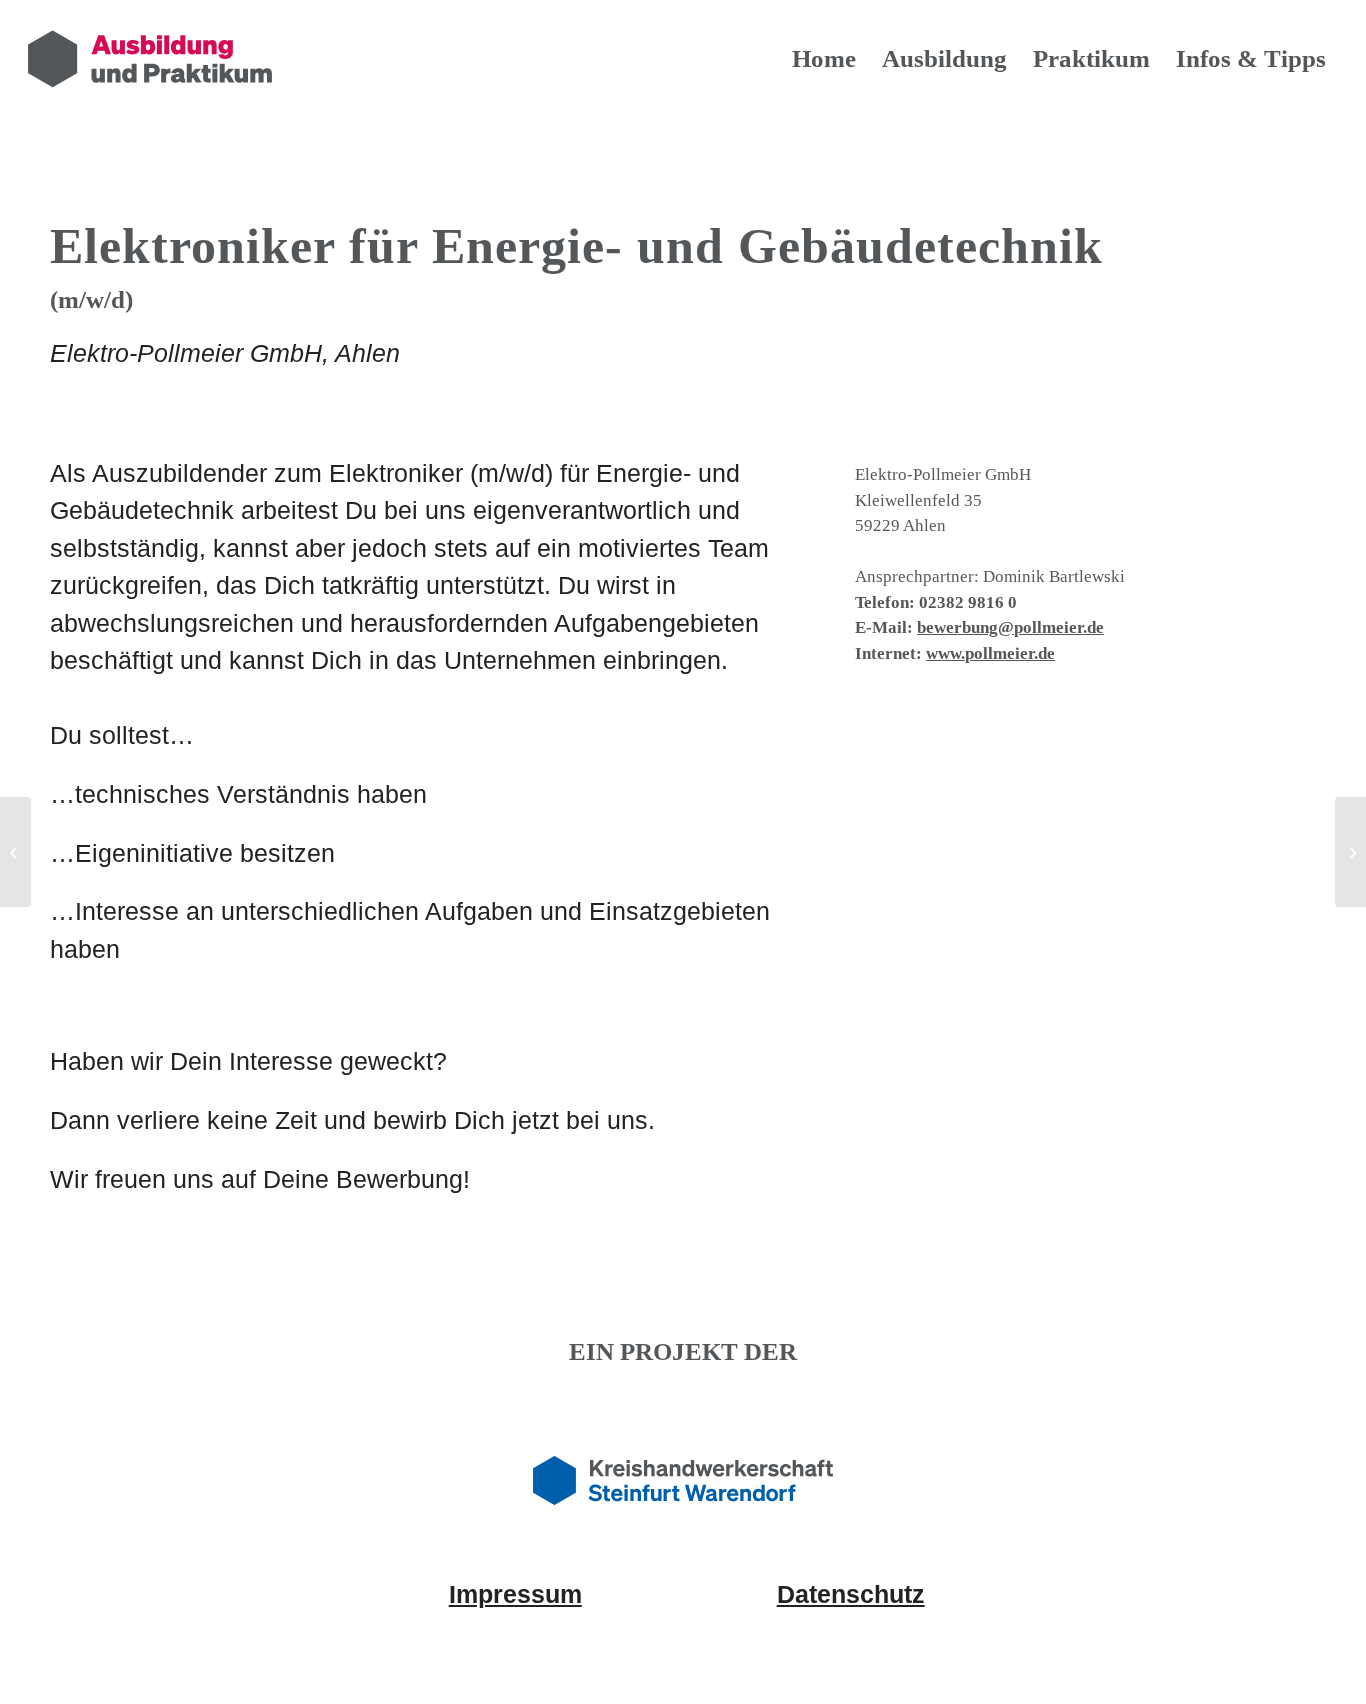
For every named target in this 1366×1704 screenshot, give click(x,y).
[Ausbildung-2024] (150, 59)
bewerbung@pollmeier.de (1010, 627)
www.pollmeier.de (990, 653)
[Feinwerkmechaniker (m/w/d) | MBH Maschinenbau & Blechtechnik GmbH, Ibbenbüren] (1350, 852)
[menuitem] (824, 59)
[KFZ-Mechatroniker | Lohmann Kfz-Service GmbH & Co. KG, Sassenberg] (15, 852)
